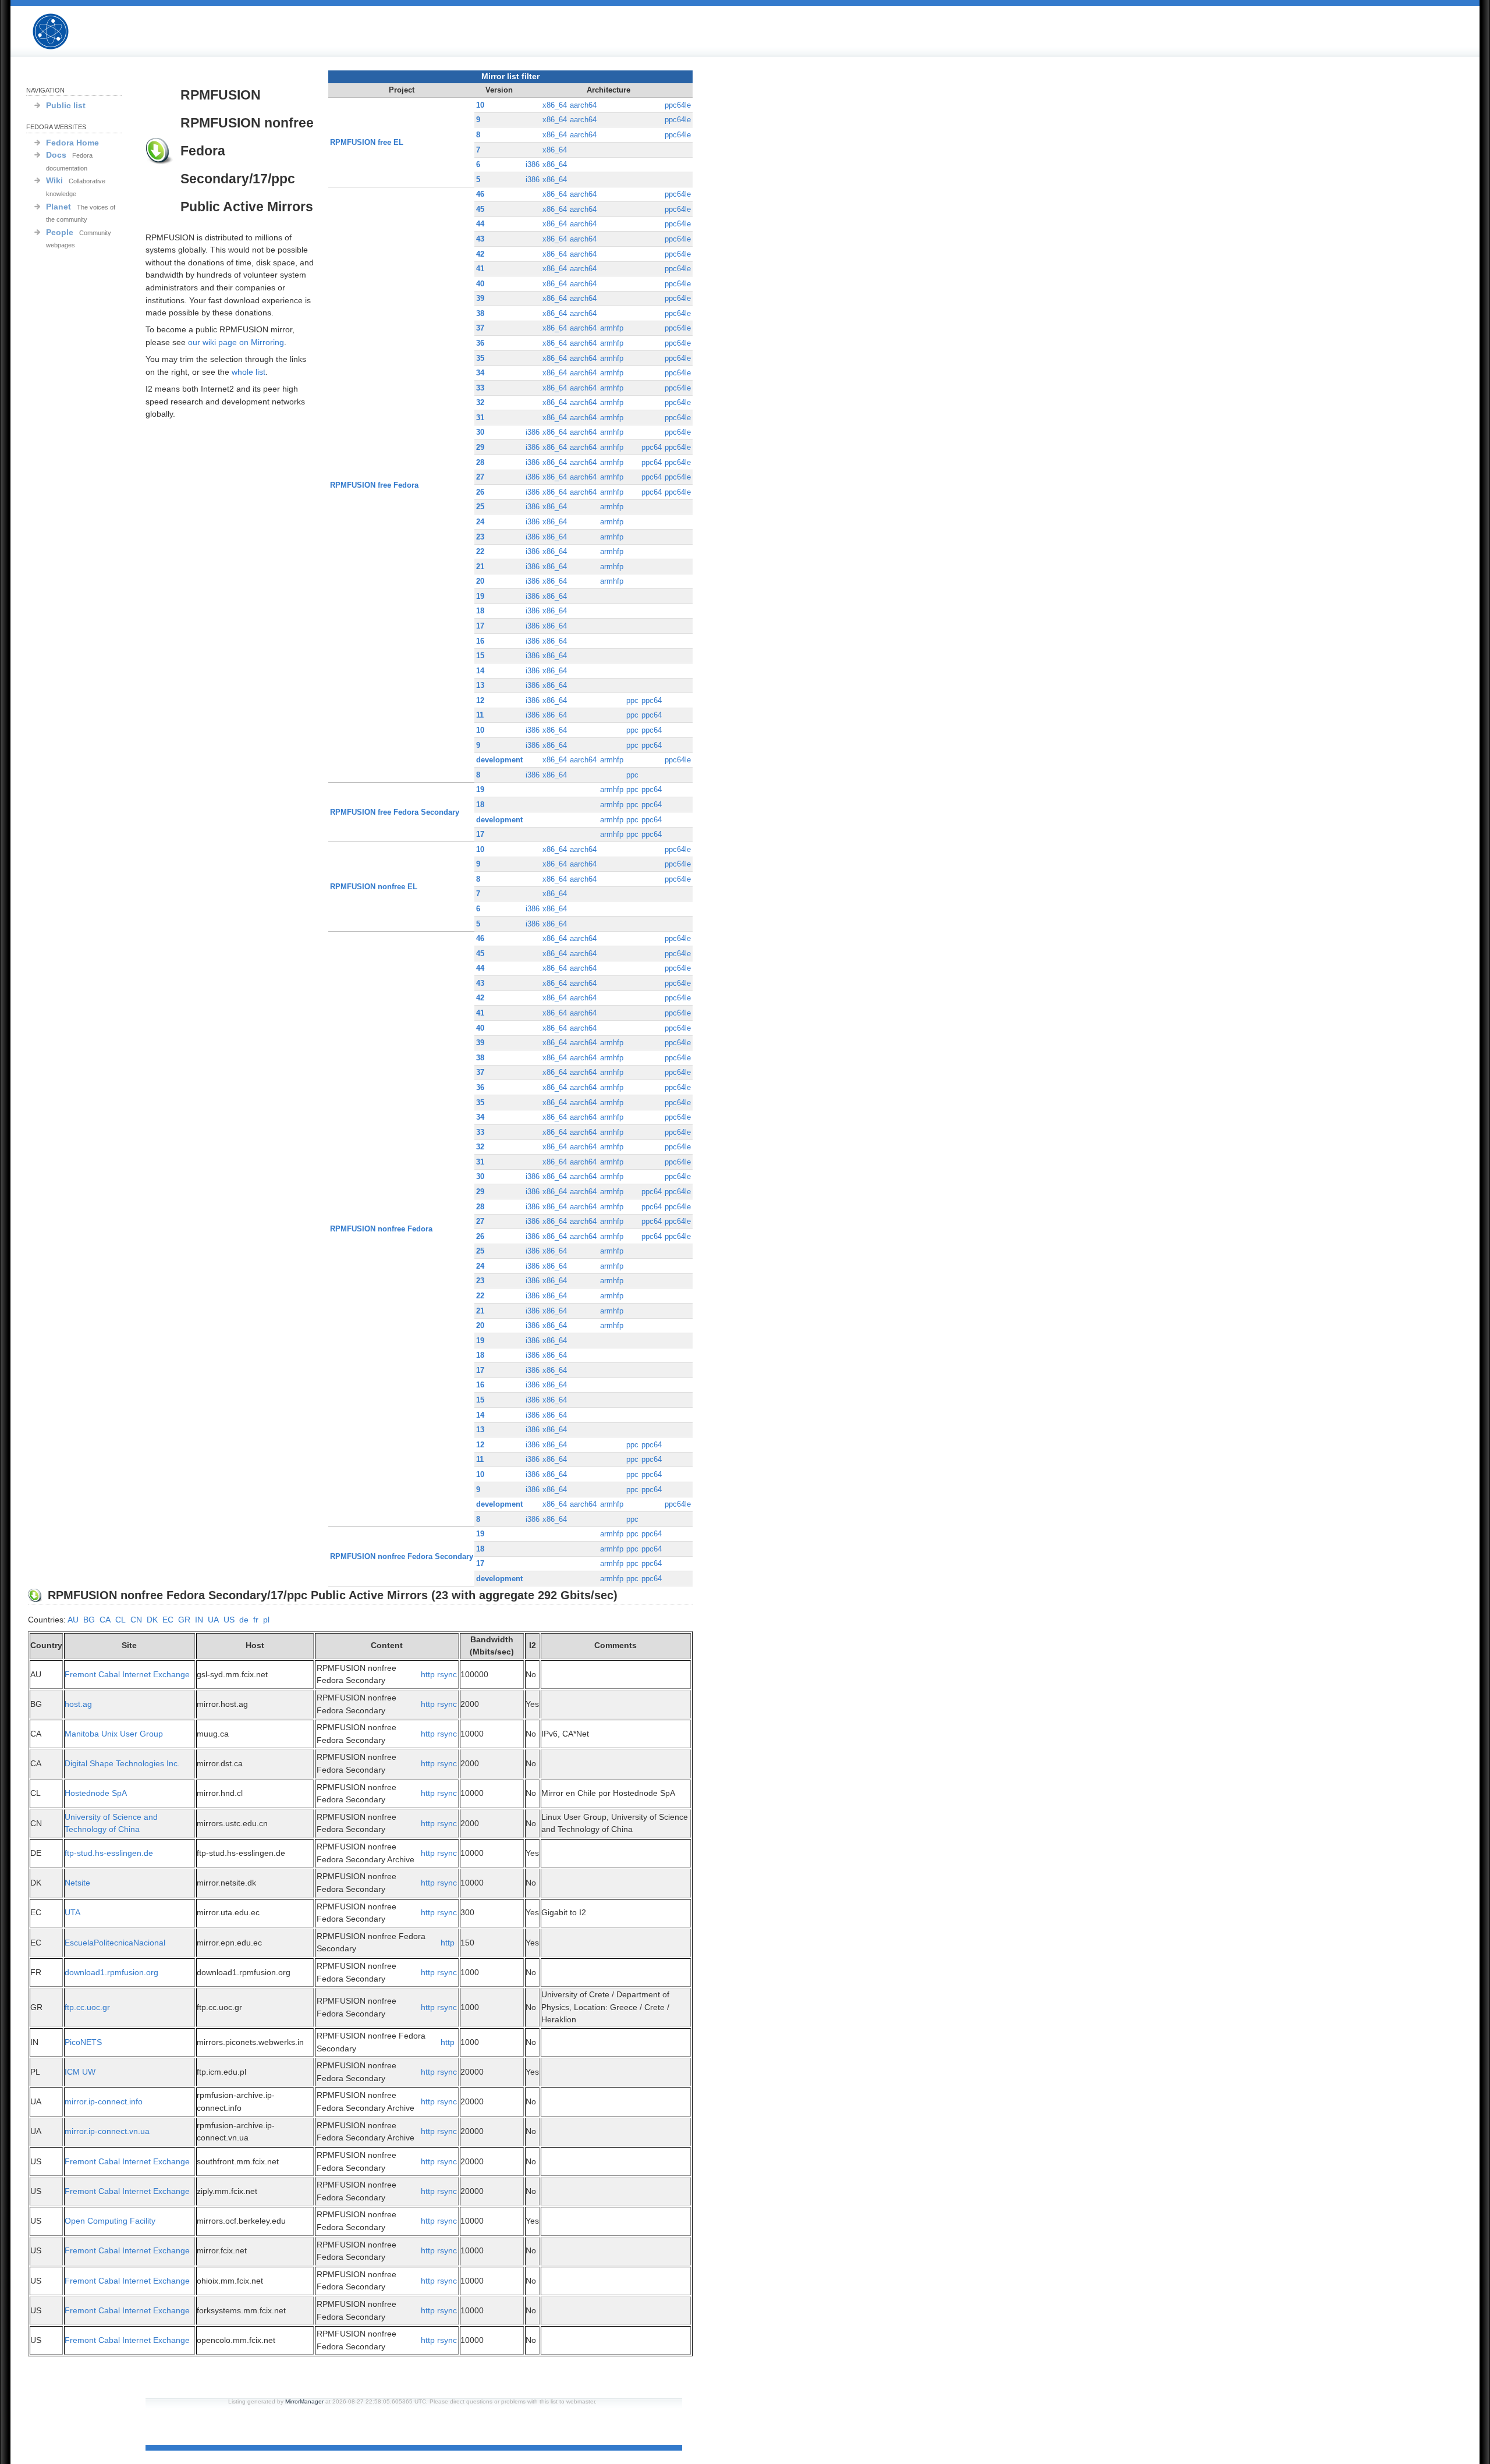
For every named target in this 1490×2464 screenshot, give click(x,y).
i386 (533, 164)
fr (256, 1620)
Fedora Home (72, 143)
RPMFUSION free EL (367, 142)
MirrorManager (304, 2401)
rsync (447, 1674)
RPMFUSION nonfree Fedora (381, 1229)
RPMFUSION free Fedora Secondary (395, 812)
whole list (249, 372)
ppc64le (678, 105)
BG (89, 1620)
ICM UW (80, 2072)
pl (266, 1620)
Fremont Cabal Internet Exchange (127, 1674)
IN (199, 1620)
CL (120, 1620)
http (428, 1674)
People (60, 232)
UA (213, 1620)
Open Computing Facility (110, 2221)
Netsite (77, 1883)
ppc (632, 700)
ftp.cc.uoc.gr (87, 2007)
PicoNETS (83, 2042)
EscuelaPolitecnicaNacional (115, 1943)
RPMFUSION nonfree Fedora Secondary (402, 1556)
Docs (56, 155)
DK (152, 1620)
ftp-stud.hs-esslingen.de (109, 1853)
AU (73, 1620)
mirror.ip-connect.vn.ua (107, 2131)
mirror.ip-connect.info (104, 2101)
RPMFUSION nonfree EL (374, 887)
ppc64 (652, 447)
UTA (72, 1912)
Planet (58, 207)
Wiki (54, 180)
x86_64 (555, 105)
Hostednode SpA (96, 1793)
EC (168, 1620)
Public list (66, 105)
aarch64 (583, 105)
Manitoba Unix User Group (114, 1734)
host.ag (78, 1704)
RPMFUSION (61, 32)
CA (105, 1620)
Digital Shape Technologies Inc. (122, 1763)
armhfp (612, 328)
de (244, 1620)
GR (184, 1620)
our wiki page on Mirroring (236, 342)
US (229, 1620)
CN (136, 1620)
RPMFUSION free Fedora (374, 485)
